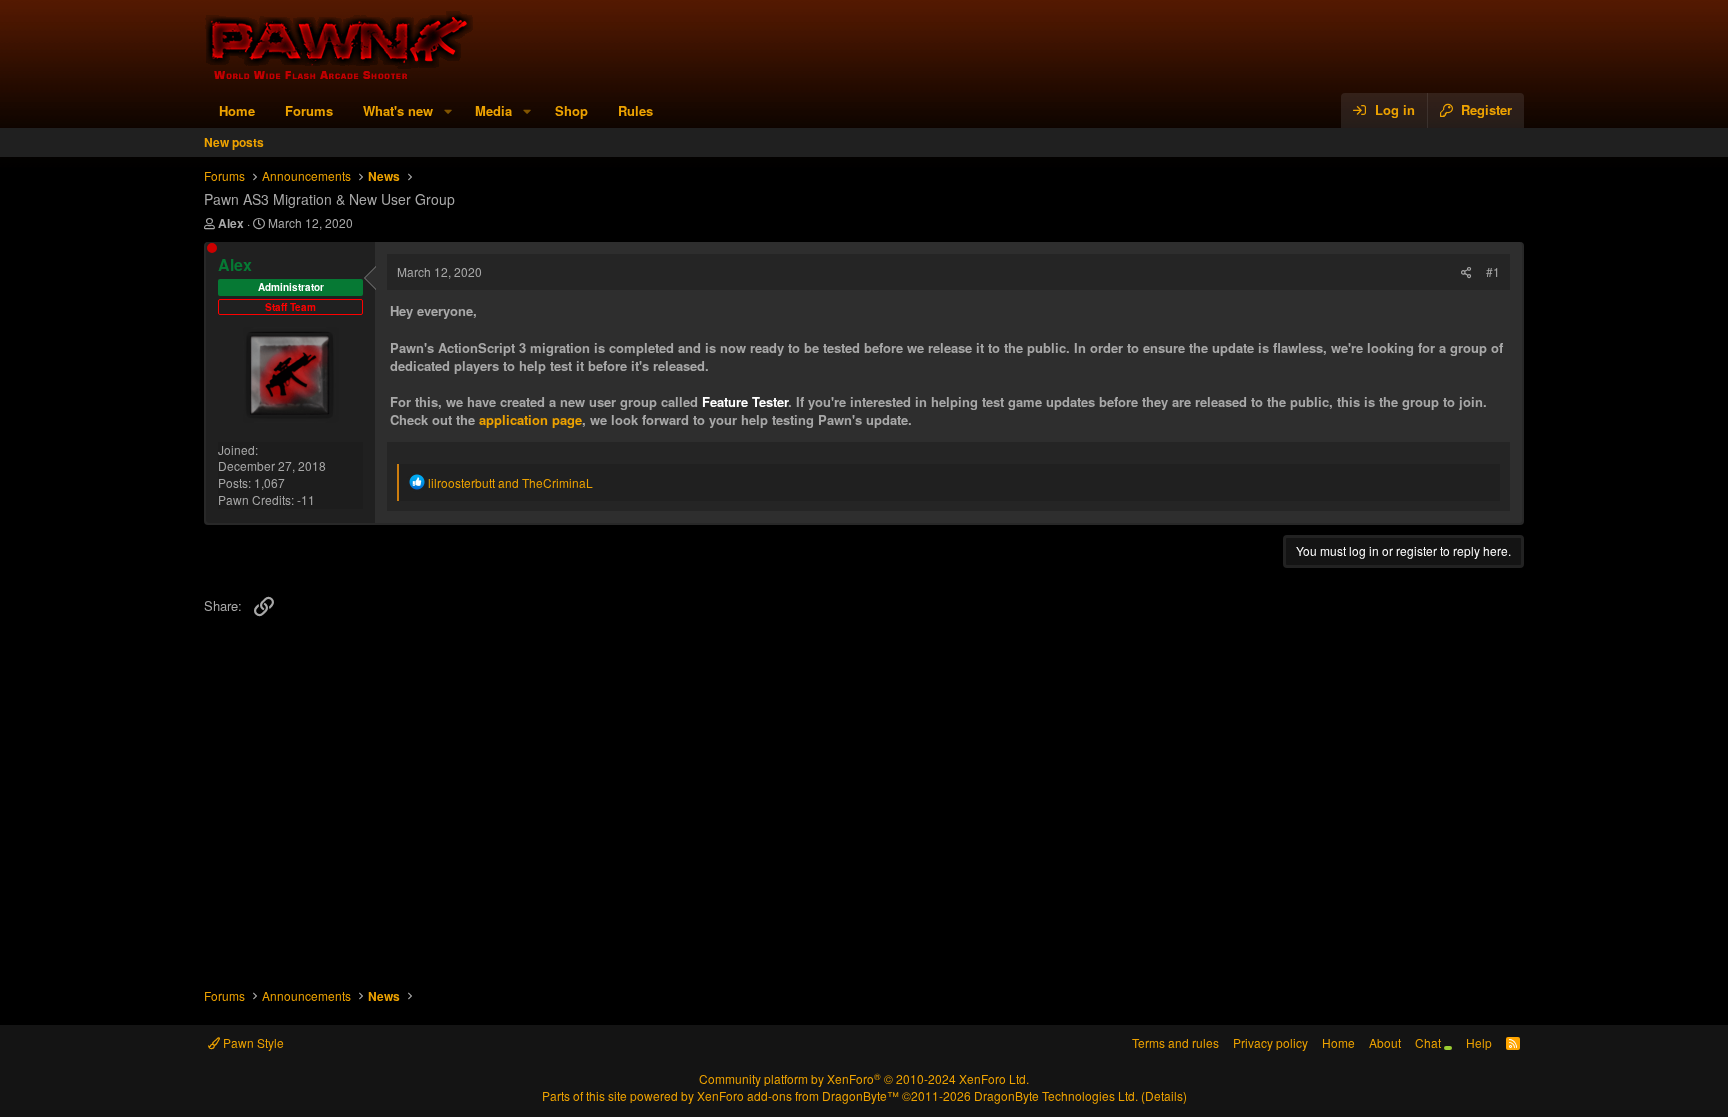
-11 (306, 499)
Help (1479, 1042)
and (510, 482)
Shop (571, 110)
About (1385, 1042)
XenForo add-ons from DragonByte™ (798, 1095)
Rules (635, 110)
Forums (309, 110)
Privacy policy (1270, 1042)
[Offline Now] (212, 248)
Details (1164, 1095)
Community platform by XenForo (864, 1078)
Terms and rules (1175, 1042)
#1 (1493, 271)
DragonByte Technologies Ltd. (1056, 1095)
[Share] (1466, 272)
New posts (234, 142)
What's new (398, 110)
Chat (1429, 1042)
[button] (448, 111)
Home (237, 110)
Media (493, 110)
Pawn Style (252, 1042)
